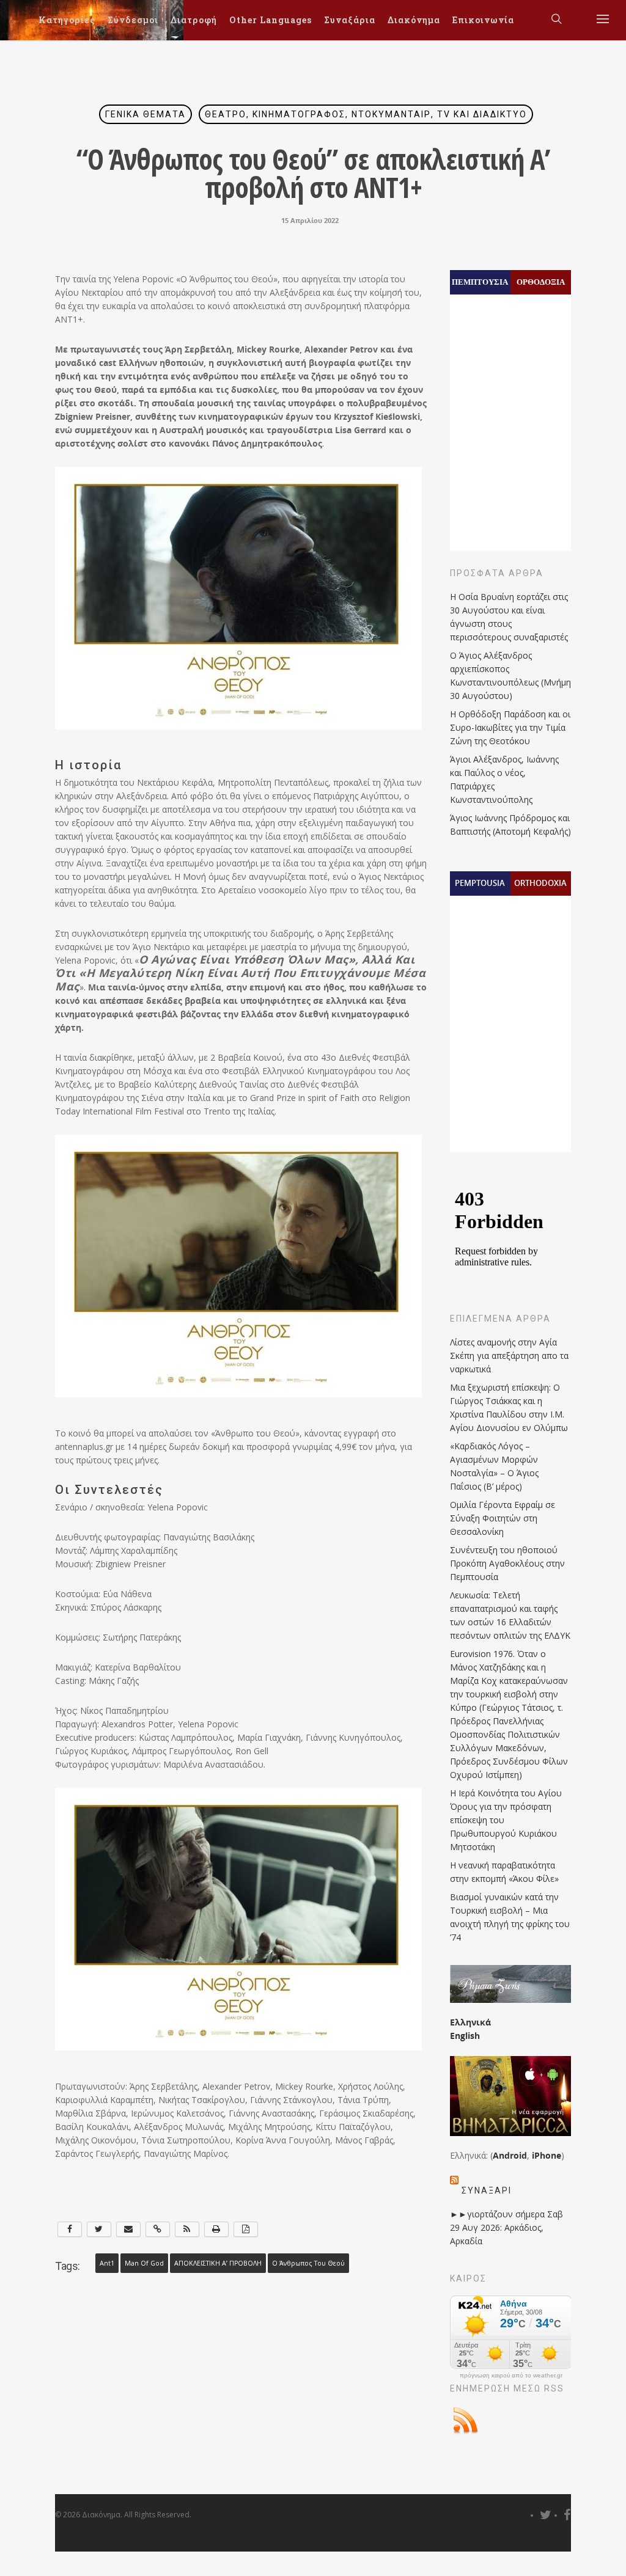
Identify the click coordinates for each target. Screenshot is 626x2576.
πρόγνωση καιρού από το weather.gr (511, 2376)
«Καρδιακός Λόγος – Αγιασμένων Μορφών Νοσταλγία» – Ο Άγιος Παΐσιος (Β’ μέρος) (494, 1466)
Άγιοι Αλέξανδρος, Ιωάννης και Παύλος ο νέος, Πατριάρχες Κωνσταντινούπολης (504, 779)
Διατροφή (194, 20)
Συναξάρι (487, 2190)
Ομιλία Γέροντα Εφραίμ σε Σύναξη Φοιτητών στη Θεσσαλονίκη (503, 1518)
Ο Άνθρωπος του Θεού (308, 2263)
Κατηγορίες (67, 20)
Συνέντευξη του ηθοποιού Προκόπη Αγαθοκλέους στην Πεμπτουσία (507, 1563)
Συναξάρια (350, 20)
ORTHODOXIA (540, 883)
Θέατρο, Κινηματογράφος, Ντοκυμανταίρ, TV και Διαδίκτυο (366, 114)
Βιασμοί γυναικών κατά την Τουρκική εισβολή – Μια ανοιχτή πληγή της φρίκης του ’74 (510, 1917)
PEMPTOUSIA (480, 883)
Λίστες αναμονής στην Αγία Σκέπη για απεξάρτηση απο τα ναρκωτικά (509, 1356)
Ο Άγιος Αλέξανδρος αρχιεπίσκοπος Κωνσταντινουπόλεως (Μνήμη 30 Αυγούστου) (510, 675)
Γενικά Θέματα (145, 114)
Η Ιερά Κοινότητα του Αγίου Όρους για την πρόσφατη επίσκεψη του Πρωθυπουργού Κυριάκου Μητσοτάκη (506, 1820)
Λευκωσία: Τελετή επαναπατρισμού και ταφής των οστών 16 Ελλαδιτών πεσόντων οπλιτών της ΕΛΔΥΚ (510, 1615)
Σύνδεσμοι (133, 20)
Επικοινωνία (483, 20)
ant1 (107, 2263)
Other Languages (271, 20)
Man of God (144, 2263)
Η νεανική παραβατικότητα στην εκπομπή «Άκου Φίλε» (504, 1872)
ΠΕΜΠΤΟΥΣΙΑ (480, 282)
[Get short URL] (158, 2229)
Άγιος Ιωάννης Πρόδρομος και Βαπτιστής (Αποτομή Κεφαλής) (510, 825)
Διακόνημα (414, 20)
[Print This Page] (216, 2229)
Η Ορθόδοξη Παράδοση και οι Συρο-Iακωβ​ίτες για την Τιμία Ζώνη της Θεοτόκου (510, 727)
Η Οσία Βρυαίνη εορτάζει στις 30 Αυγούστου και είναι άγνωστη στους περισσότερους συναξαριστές (509, 617)
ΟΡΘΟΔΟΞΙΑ (541, 282)
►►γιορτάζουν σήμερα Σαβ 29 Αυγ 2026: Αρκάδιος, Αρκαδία (506, 2227)
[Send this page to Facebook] (70, 2229)
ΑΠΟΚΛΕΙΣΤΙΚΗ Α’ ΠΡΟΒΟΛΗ (218, 2263)
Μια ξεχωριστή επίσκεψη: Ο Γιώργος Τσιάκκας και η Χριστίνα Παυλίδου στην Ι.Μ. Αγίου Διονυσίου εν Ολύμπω (509, 1407)
